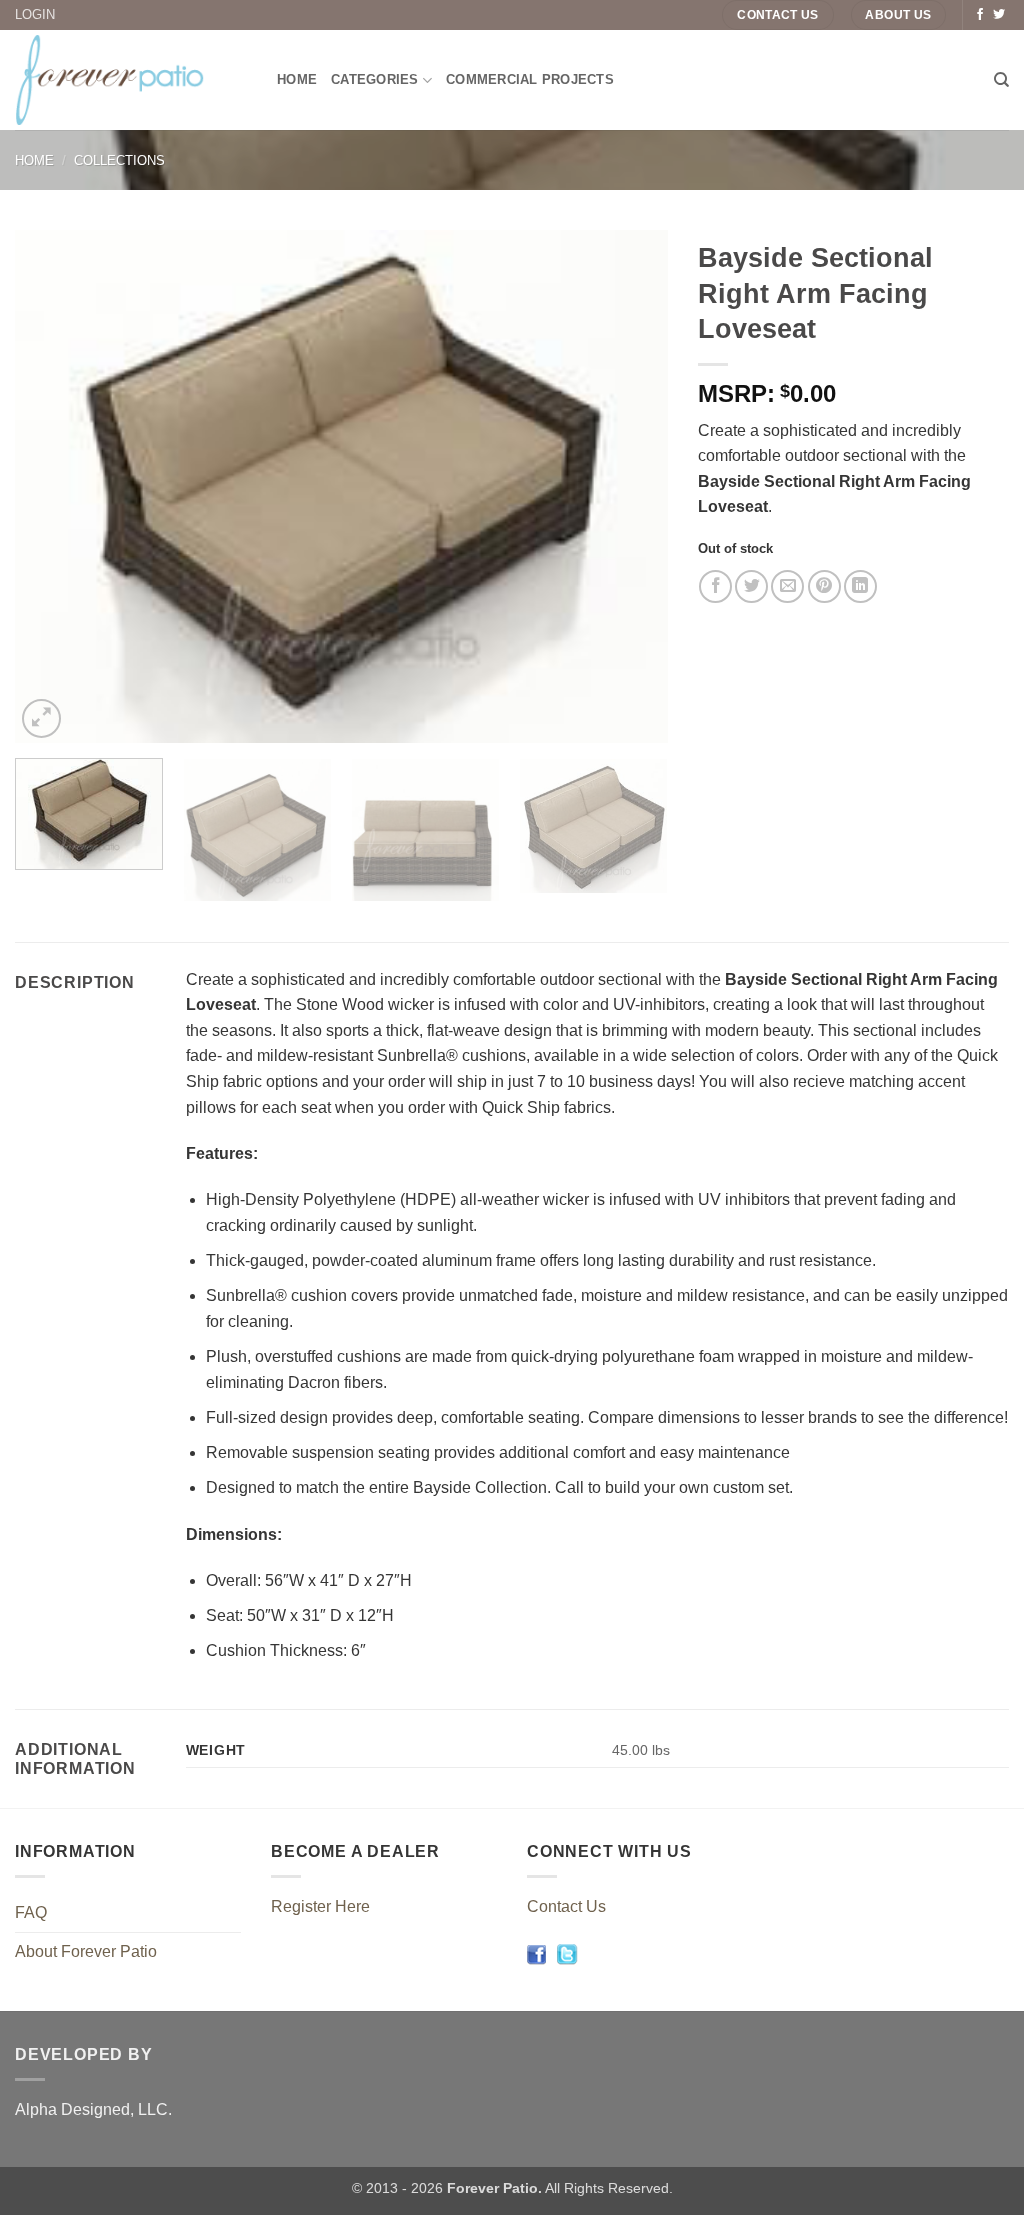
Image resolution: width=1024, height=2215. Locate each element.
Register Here (320, 1906)
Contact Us (566, 1906)
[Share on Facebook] (715, 586)
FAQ (31, 1912)
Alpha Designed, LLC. (93, 2109)
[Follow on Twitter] (999, 15)
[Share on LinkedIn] (860, 586)
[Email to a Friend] (787, 586)
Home (297, 79)
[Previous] (53, 486)
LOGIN (35, 14)
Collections (119, 160)
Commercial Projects (530, 79)
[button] (41, 718)
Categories (375, 79)
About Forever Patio (86, 1951)
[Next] (629, 486)
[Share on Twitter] (751, 586)
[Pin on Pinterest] (824, 586)
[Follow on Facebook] (980, 15)
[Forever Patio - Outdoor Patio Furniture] (131, 80)
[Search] (1001, 80)
